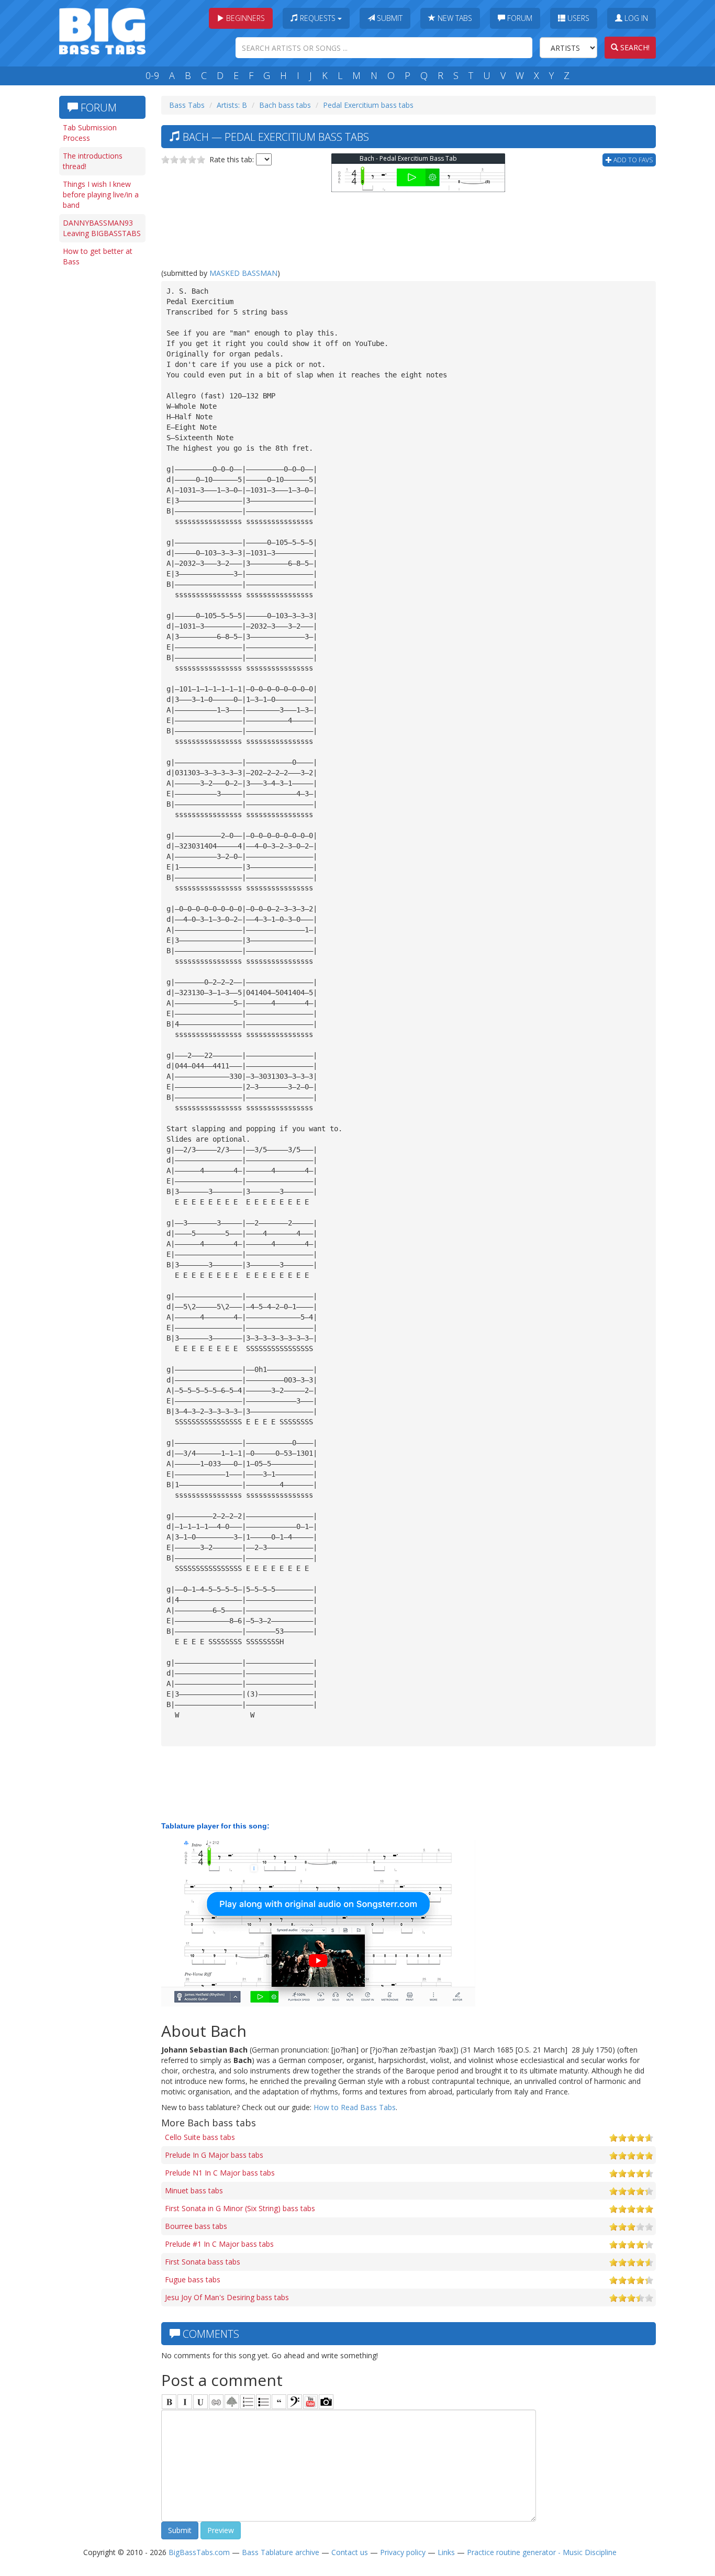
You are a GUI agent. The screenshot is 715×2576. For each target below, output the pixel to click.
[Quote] (279, 2402)
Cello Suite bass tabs (200, 2137)
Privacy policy (403, 2552)
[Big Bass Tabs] (102, 30)
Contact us (350, 2552)
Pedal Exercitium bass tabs (368, 105)
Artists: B (232, 105)
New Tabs (454, 18)
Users (577, 18)
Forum (519, 18)
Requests (318, 18)
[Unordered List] (263, 2402)
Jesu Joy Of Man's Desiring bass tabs (227, 2297)
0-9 (152, 75)
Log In (635, 18)
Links (446, 2552)
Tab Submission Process (90, 133)
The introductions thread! (93, 161)
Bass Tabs (187, 105)
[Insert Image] (232, 2402)
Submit (389, 18)
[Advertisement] (101, 433)
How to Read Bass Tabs (355, 2107)
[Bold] (169, 2402)
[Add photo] (326, 2402)
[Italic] (185, 2402)
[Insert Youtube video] (310, 2402)
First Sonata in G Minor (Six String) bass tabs (240, 2208)
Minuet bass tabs (194, 2190)
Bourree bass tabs (196, 2226)
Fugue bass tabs (193, 2279)
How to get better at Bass (98, 256)
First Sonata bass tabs (203, 2262)
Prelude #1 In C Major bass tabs (219, 2244)
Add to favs (632, 160)
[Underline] (200, 2402)
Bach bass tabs (285, 105)
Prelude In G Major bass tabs (214, 2155)
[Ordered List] (248, 2402)
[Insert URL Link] (216, 2402)
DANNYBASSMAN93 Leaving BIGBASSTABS (102, 228)
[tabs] (295, 2402)
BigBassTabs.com (199, 2552)
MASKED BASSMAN (243, 273)
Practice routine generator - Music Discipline (542, 2552)
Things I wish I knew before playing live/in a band (101, 194)
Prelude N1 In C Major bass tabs (220, 2173)
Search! (634, 47)
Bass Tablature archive (281, 2552)
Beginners (244, 18)
